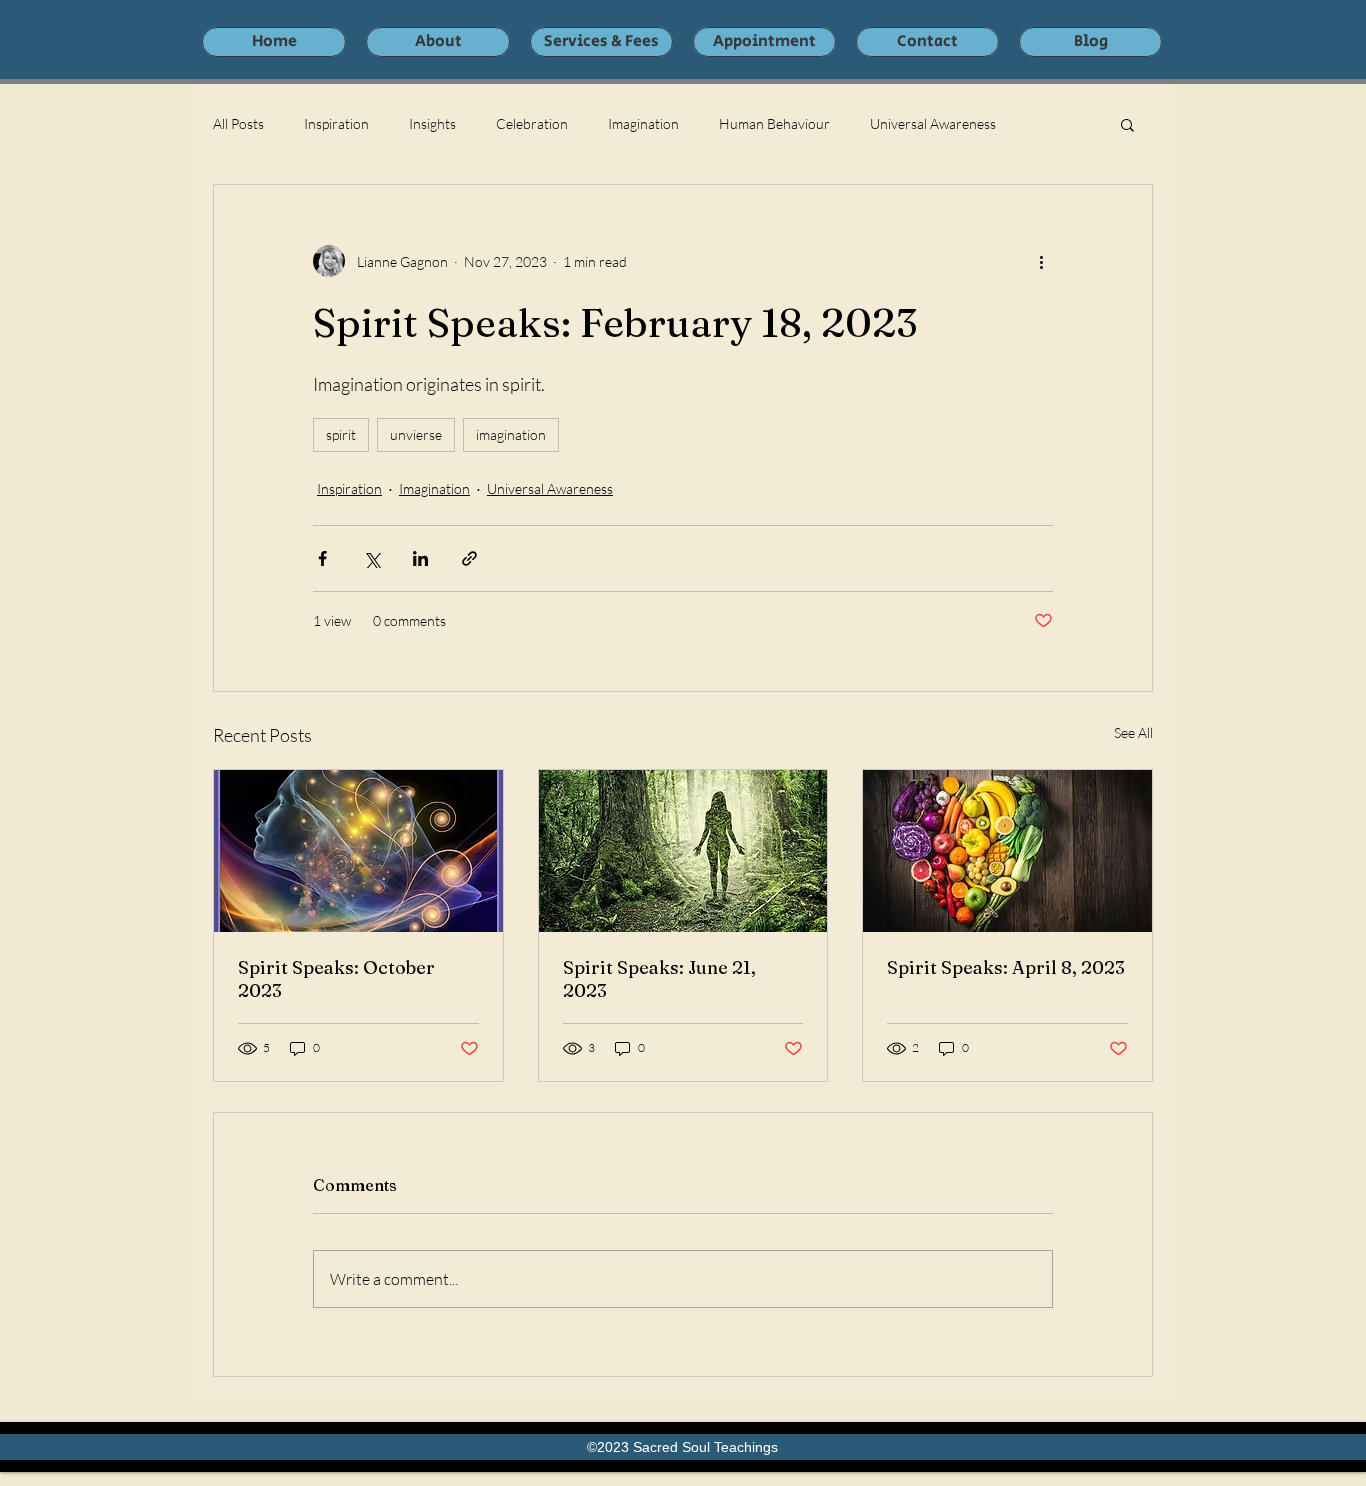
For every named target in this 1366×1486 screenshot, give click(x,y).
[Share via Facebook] (322, 558)
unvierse (416, 434)
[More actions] (1041, 261)
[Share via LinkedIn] (420, 558)
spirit (341, 434)
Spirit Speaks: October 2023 (336, 979)
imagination (511, 434)
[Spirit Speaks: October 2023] (358, 851)
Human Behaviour (774, 123)
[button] (1127, 124)
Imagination (643, 123)
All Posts (238, 123)
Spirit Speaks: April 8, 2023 (1006, 967)
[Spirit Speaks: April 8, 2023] (1007, 851)
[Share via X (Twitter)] (371, 558)
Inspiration (336, 123)
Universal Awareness (933, 123)
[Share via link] (469, 558)
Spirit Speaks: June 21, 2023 (659, 979)
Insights (432, 123)
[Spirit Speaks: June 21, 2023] (683, 851)
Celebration (532, 123)
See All (1133, 732)
